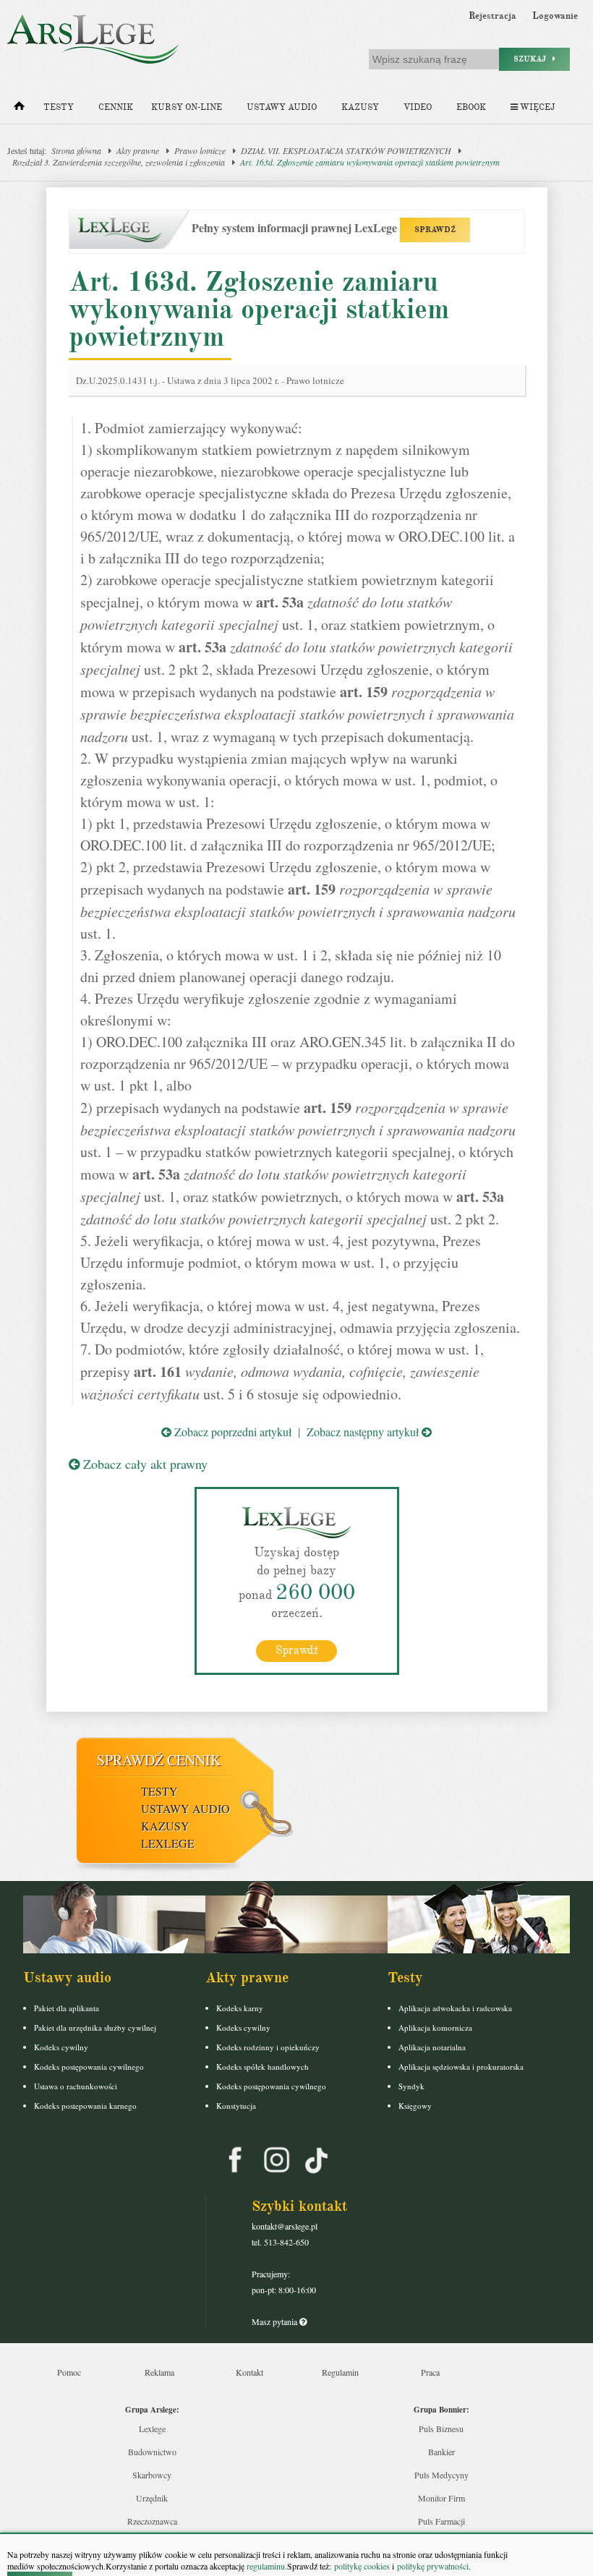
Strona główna (76, 150)
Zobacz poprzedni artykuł (231, 1432)
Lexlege (152, 2428)
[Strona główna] (19, 109)
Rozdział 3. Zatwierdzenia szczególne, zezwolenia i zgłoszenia (119, 162)
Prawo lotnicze (200, 150)
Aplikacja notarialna (432, 2047)
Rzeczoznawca (152, 2521)
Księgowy (415, 2106)
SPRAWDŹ (435, 230)
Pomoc (69, 2372)
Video (418, 107)
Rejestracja (492, 16)
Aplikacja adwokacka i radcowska (455, 2008)
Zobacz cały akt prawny (144, 1464)
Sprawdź (297, 1650)
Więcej (536, 107)
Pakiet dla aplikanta (67, 2008)
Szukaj (533, 59)
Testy (59, 107)
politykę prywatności (433, 2566)
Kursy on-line (187, 107)
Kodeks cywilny (61, 2047)
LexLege (168, 1843)
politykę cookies (362, 2566)
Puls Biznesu (441, 2428)
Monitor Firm (441, 2498)
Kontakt (249, 2372)
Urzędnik (152, 2498)
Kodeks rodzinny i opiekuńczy (268, 2047)
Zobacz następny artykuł (364, 1432)
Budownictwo (152, 2452)
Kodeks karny (240, 2008)
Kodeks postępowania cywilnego (89, 2067)
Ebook (471, 107)
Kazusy (360, 107)
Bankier (441, 2452)
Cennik (116, 107)
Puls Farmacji (441, 2521)
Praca (430, 2372)
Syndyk (411, 2086)
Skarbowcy (152, 2475)
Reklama (159, 2372)
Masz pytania (276, 2321)
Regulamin (340, 2372)
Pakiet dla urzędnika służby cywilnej (95, 2027)
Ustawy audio (282, 107)
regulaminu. (266, 2566)
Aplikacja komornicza (435, 2027)
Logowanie (555, 16)
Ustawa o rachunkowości (76, 2086)
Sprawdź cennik (159, 1760)
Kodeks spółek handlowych (263, 2067)
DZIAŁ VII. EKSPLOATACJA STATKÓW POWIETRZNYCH (346, 150)
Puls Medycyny (441, 2475)
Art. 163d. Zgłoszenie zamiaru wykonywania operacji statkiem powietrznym (370, 162)
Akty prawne (138, 150)
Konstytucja (236, 2106)
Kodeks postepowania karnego (85, 2106)
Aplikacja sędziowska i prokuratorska (461, 2067)
